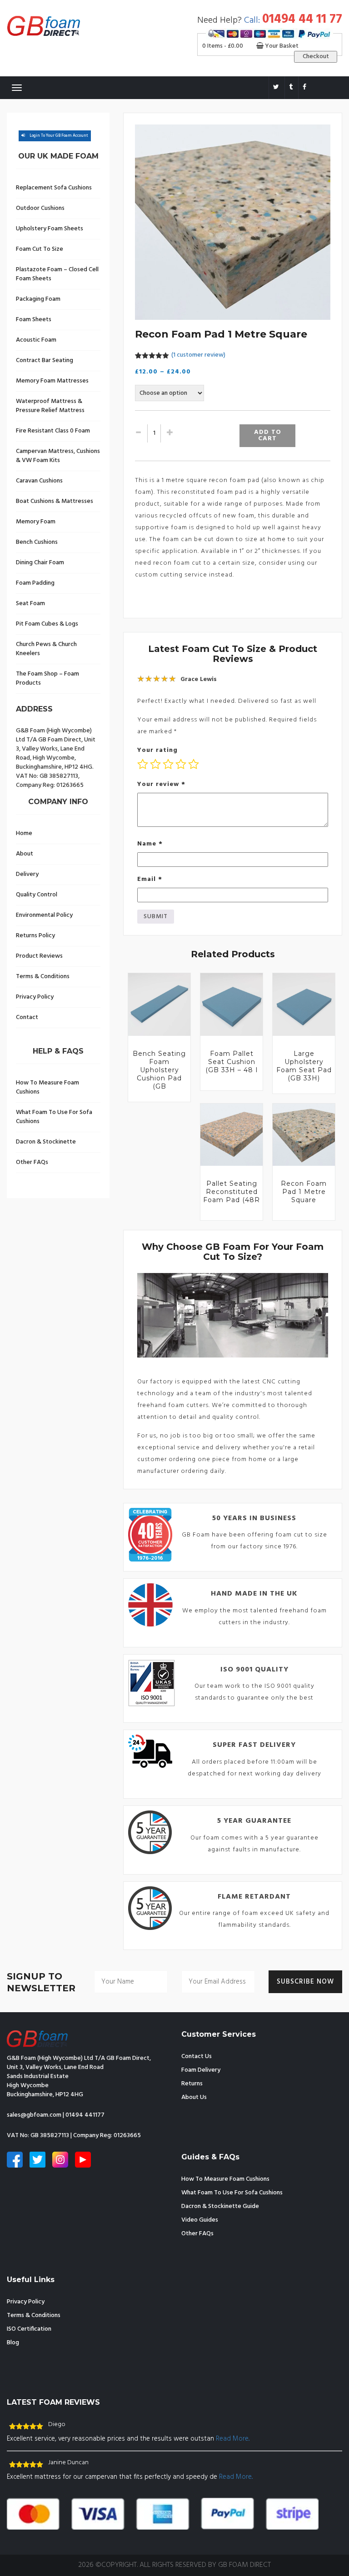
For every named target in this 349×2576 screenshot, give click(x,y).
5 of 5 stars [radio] (194, 764)
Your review (161, 784)
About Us (194, 2097)
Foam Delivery (201, 2070)
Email (150, 879)
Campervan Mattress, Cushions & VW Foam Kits (58, 456)
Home (24, 833)
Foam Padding (35, 583)
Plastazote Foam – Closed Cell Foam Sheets (57, 274)
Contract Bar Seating (45, 361)
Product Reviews (39, 956)
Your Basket (281, 46)
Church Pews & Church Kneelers (46, 649)
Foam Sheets (34, 320)
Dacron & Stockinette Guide (220, 2206)
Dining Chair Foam (40, 563)
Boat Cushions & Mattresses (55, 501)
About (25, 854)
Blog (13, 2343)
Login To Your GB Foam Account (59, 136)
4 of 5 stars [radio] (181, 764)
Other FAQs (32, 1162)
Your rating (157, 750)
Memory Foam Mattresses (52, 381)
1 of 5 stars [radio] (143, 764)
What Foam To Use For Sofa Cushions (54, 1117)
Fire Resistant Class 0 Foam (53, 431)
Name (150, 844)
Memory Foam (36, 522)
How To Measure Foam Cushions (47, 1087)
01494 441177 (85, 2115)
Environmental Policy (44, 915)
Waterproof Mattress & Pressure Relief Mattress (50, 406)
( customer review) (198, 355)
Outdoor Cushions (40, 208)
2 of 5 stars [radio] (155, 764)
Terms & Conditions (43, 977)
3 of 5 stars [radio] (168, 764)
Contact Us (197, 2056)
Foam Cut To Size (40, 249)
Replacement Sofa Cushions (54, 188)
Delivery (27, 874)
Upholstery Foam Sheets (50, 229)
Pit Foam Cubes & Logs (47, 624)
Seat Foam (30, 604)
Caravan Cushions (39, 481)
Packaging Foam (38, 299)
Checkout (316, 57)
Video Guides (200, 2220)
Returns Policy (35, 936)
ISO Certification (29, 2329)
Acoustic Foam (36, 340)
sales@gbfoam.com (34, 2115)
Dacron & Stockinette (46, 1142)
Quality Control (37, 895)
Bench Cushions (37, 542)
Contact (27, 1017)
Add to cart (268, 435)
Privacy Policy (35, 997)
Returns (192, 2084)
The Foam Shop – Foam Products (47, 679)
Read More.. (233, 2439)
